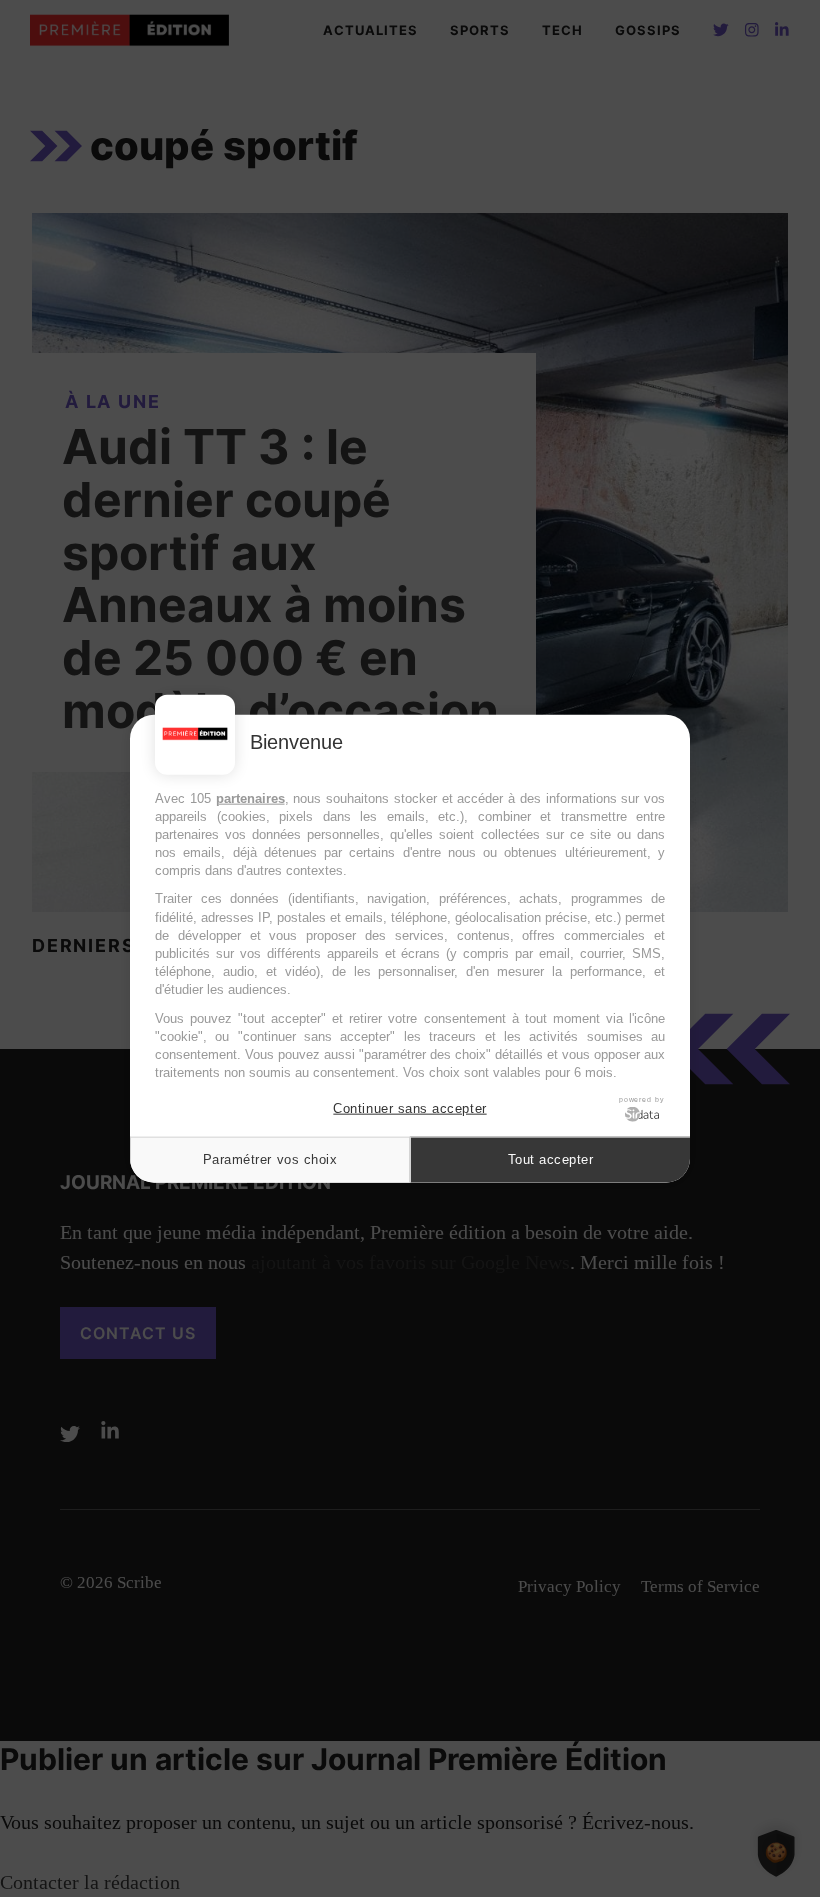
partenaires (250, 797)
